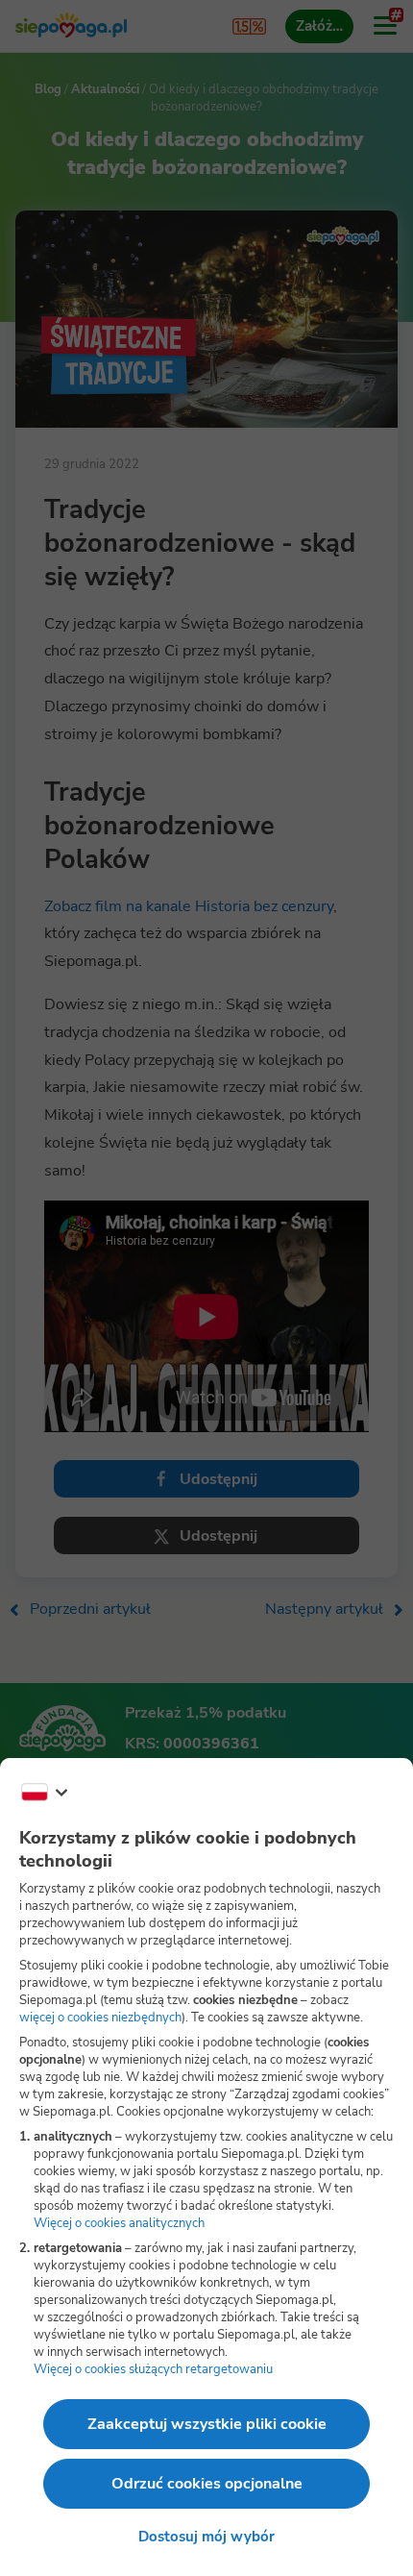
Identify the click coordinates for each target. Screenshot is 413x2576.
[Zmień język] (44, 1793)
